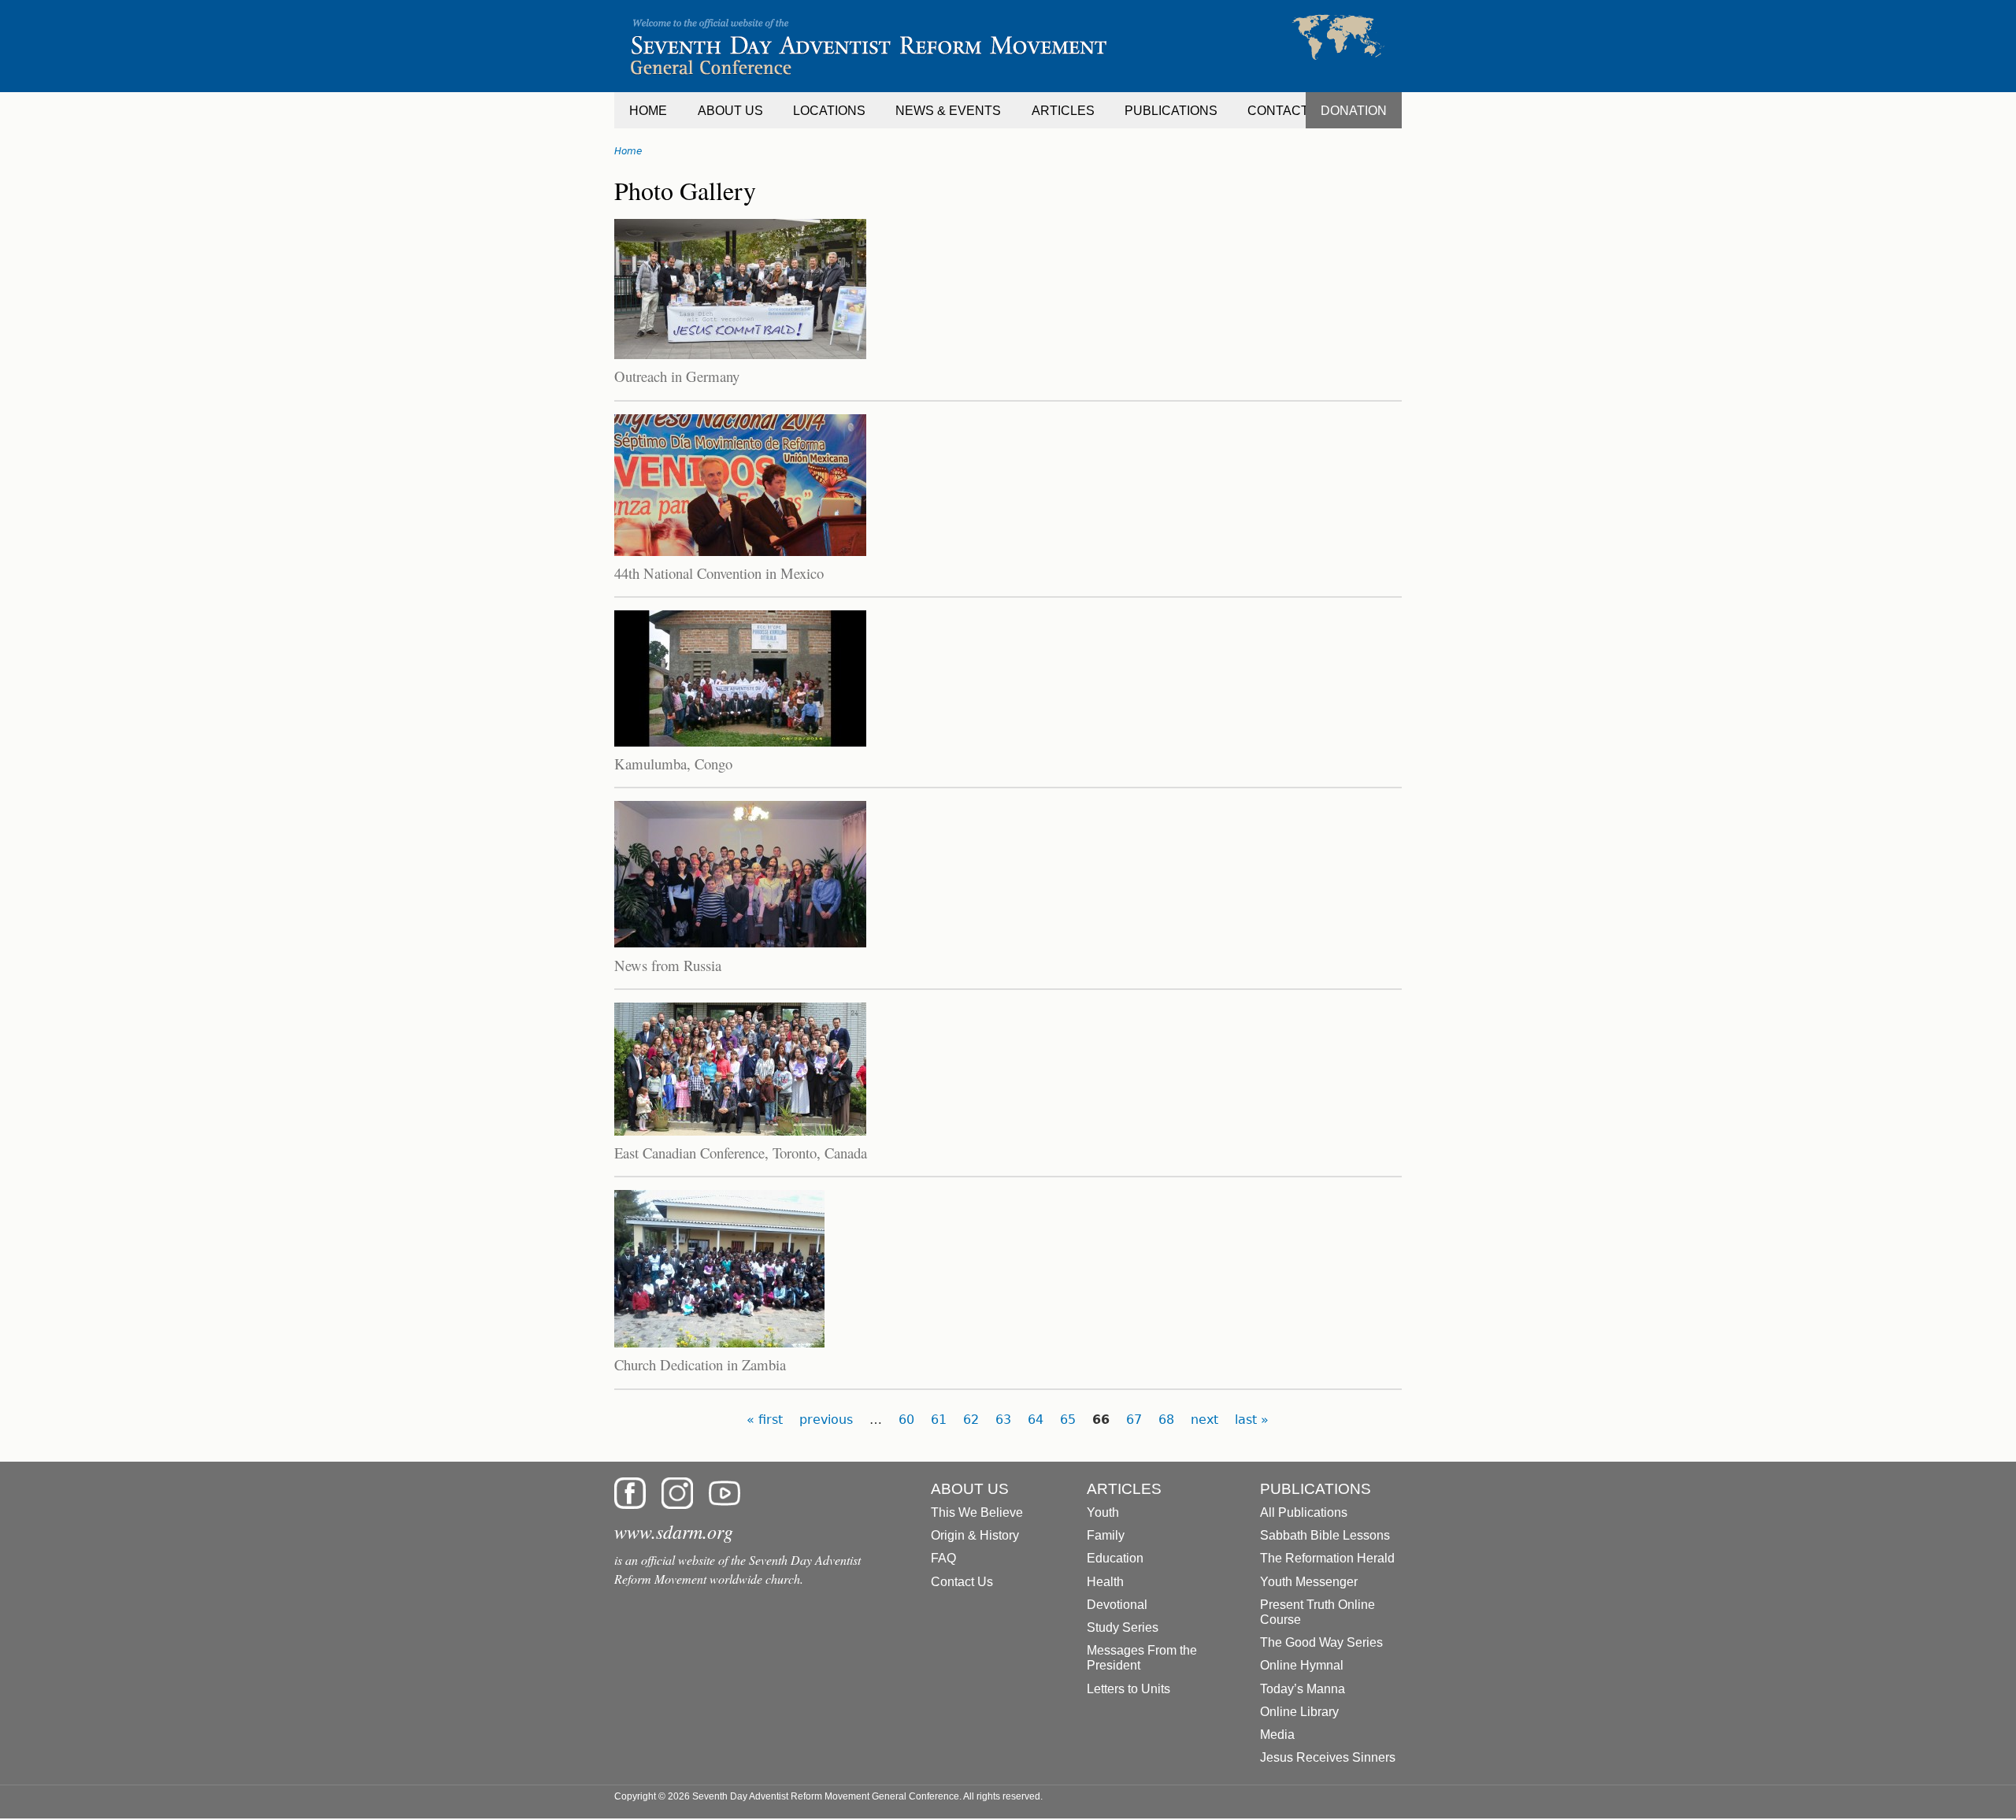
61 (939, 1420)
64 (1036, 1420)
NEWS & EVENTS (948, 111)
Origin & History (975, 1535)
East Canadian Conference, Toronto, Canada (741, 1153)
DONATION (1354, 111)
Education (1115, 1558)
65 (1068, 1420)
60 (906, 1420)
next (1204, 1420)
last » (1252, 1420)
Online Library (1299, 1712)
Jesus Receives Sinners (1328, 1757)
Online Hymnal (1302, 1665)
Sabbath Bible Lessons (1325, 1535)
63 (1003, 1420)
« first (765, 1420)
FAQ (943, 1558)
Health (1105, 1582)
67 (1134, 1420)
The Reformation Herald (1327, 1558)
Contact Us (962, 1582)
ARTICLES (1063, 111)
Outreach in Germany (677, 376)
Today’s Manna (1303, 1689)
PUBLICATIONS (1171, 111)
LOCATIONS (829, 111)
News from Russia (668, 965)
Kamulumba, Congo (673, 764)
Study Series (1123, 1627)
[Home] (1008, 46)
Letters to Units (1128, 1689)
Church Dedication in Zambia (700, 1364)
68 (1166, 1420)
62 (971, 1420)
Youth (1103, 1512)
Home (628, 151)
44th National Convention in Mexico (719, 573)
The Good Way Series (1321, 1642)
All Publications (1304, 1512)
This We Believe (977, 1512)
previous (826, 1420)
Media (1277, 1735)
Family (1106, 1535)
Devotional (1117, 1605)
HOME (648, 111)
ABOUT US (730, 111)
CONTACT (1278, 111)
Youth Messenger (1309, 1582)
